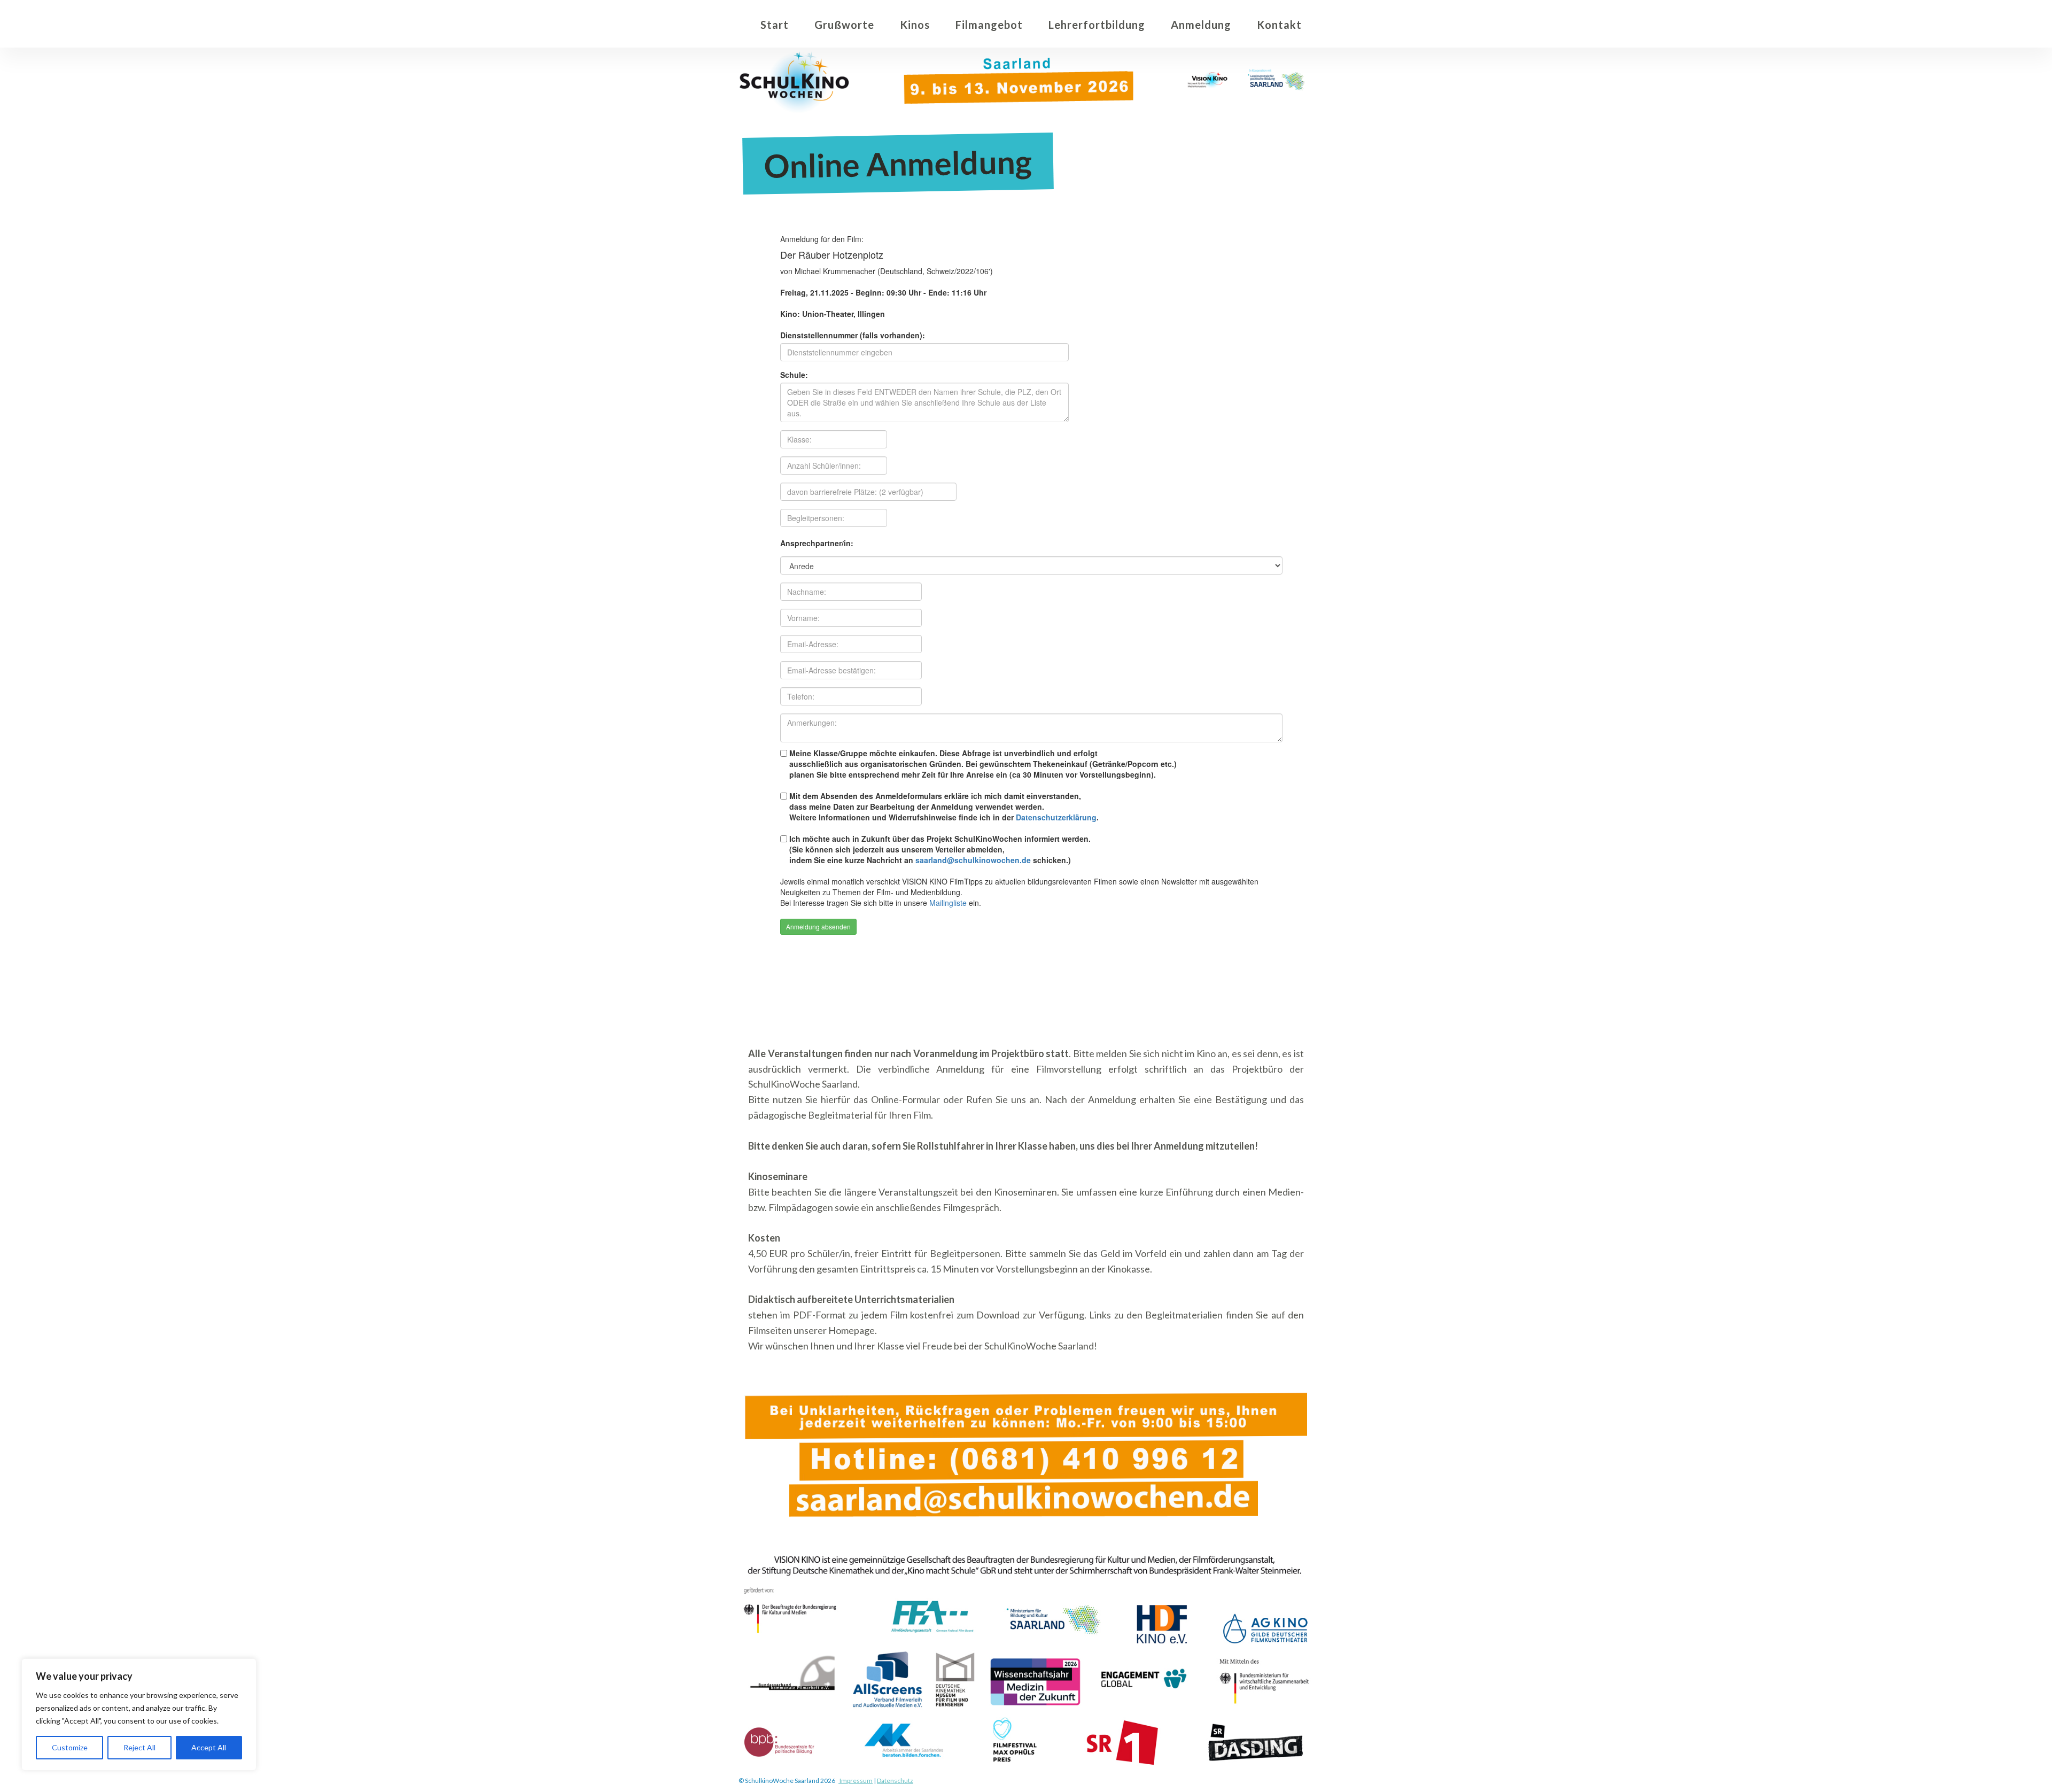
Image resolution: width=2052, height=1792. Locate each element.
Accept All (209, 1747)
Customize (70, 1747)
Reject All (139, 1747)
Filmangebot (989, 25)
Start (775, 25)
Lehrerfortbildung (1097, 25)
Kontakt (1279, 25)
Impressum (856, 1781)
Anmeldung (1201, 25)
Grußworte (844, 25)
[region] (139, 1715)
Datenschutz (895, 1781)
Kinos (915, 25)
